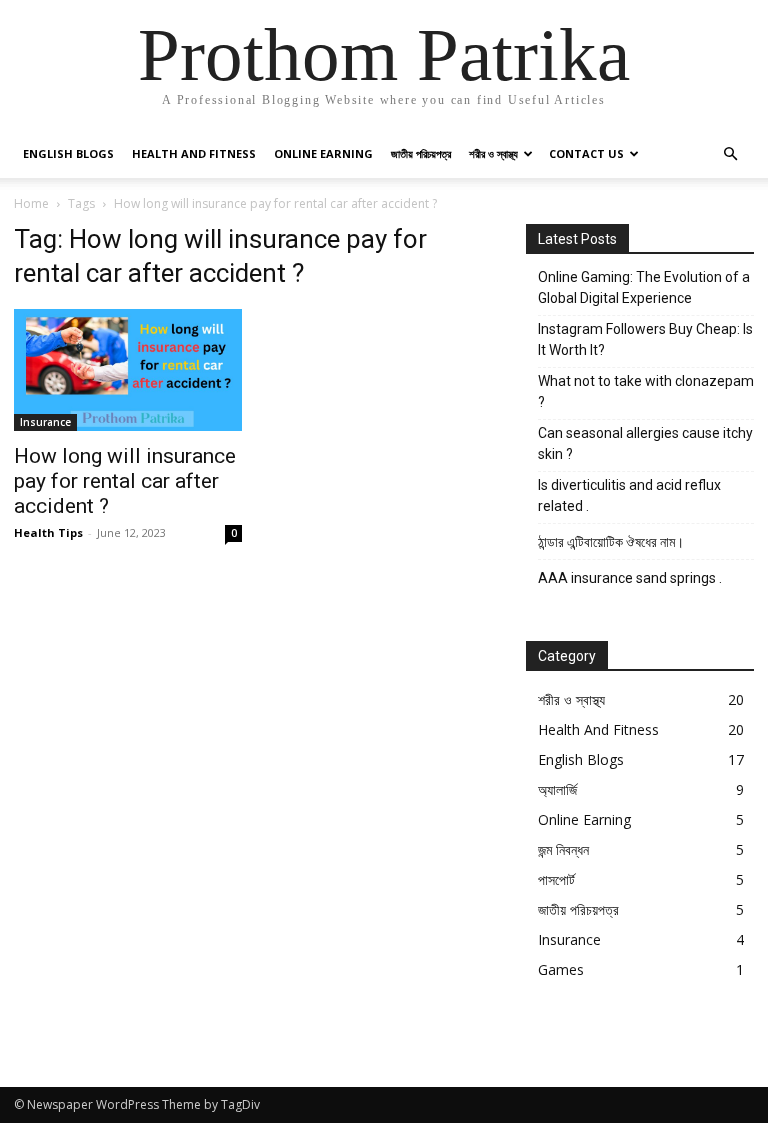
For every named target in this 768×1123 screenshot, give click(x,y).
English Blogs (68, 153)
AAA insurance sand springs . (630, 578)
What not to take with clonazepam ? (646, 391)
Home (31, 203)
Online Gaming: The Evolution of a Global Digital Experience (644, 287)
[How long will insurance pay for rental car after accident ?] (128, 370)
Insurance (45, 422)
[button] (730, 154)
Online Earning (323, 153)
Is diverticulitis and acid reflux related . (629, 495)
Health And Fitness (194, 153)
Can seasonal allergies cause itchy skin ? (645, 443)
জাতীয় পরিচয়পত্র (421, 153)
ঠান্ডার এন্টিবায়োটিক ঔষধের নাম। (612, 542)
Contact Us (586, 153)
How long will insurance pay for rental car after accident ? (125, 481)
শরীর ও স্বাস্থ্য (493, 153)
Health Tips (48, 532)
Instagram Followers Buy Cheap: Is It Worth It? (645, 339)
